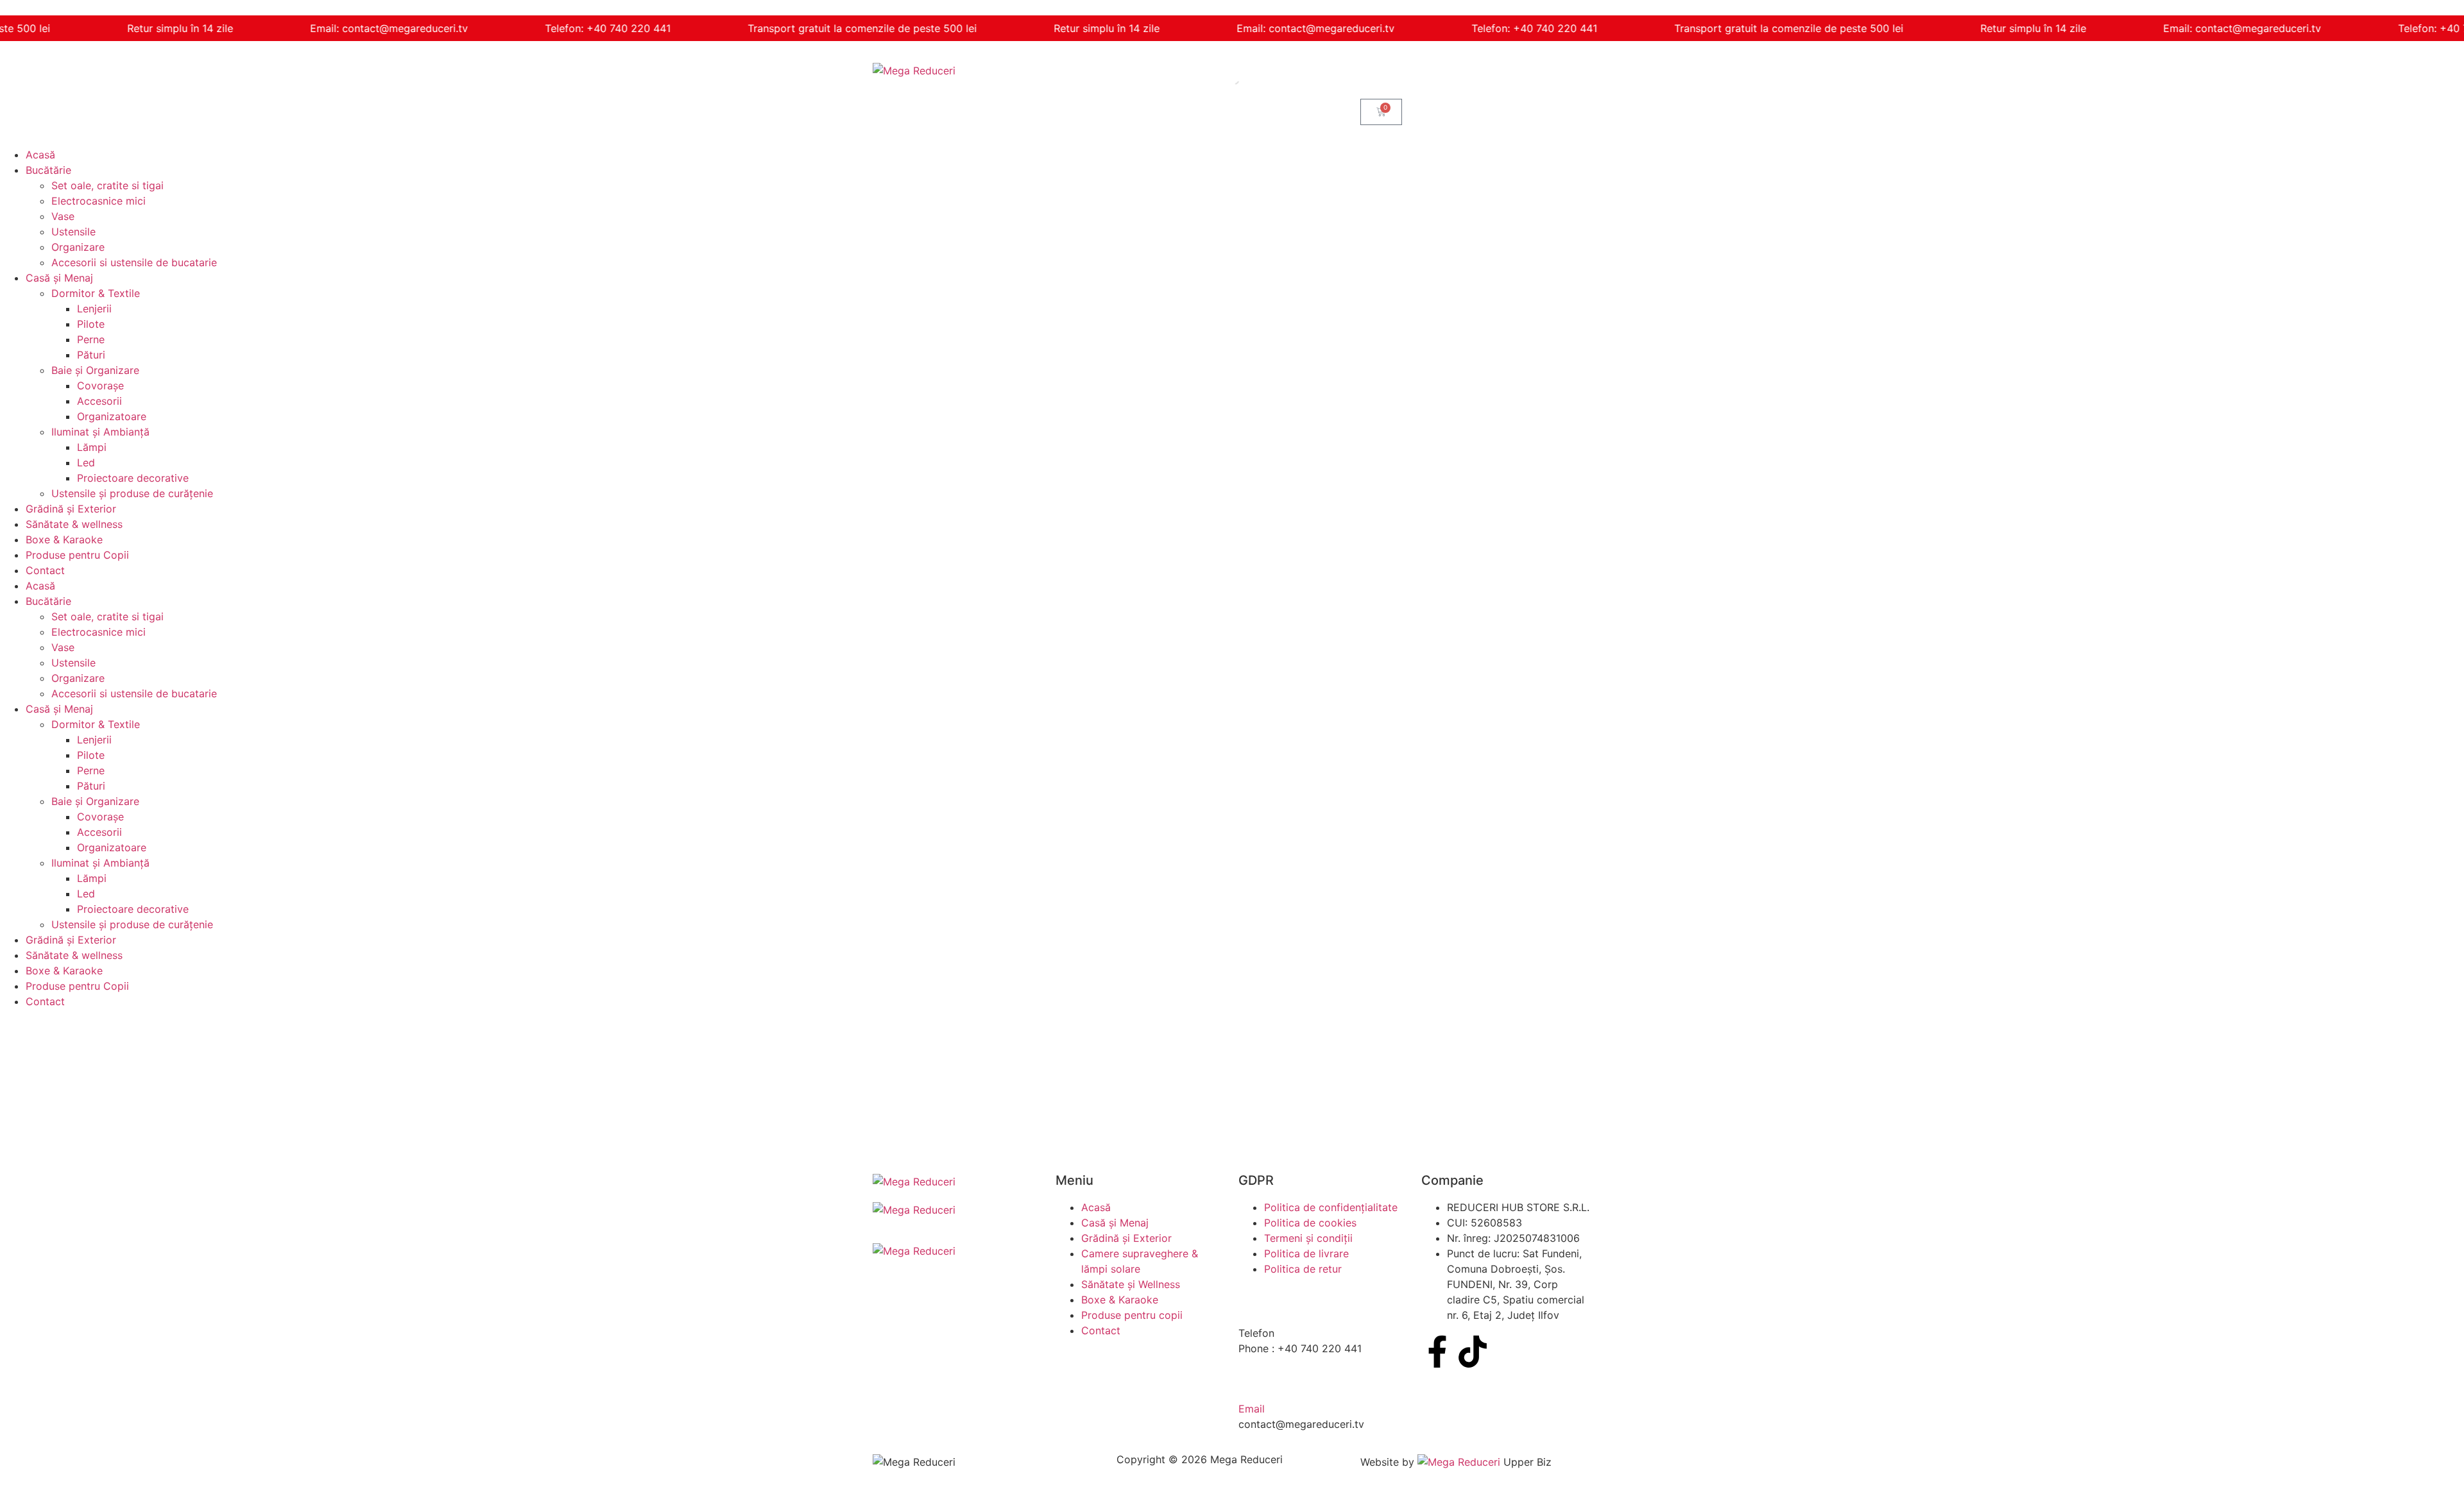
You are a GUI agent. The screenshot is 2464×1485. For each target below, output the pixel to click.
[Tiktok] (1473, 1352)
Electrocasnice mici (98, 201)
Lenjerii (94, 309)
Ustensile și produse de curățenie (132, 493)
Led (86, 462)
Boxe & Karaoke (64, 539)
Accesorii (99, 401)
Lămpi (92, 447)
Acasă (40, 155)
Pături (91, 355)
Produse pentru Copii (77, 555)
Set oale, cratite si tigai (107, 185)
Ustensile (73, 232)
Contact (45, 570)
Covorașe (100, 386)
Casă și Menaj (59, 278)
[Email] (1254, 1381)
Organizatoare (112, 416)
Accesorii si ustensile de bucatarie (134, 262)
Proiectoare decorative (133, 478)
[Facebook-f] (1437, 1352)
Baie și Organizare (95, 370)
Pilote (91, 324)
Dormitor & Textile (96, 293)
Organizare (78, 247)
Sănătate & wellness (74, 524)
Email (1252, 1409)
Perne (91, 339)
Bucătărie (48, 170)
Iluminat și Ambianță (100, 432)
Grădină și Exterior (71, 509)
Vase (63, 216)
